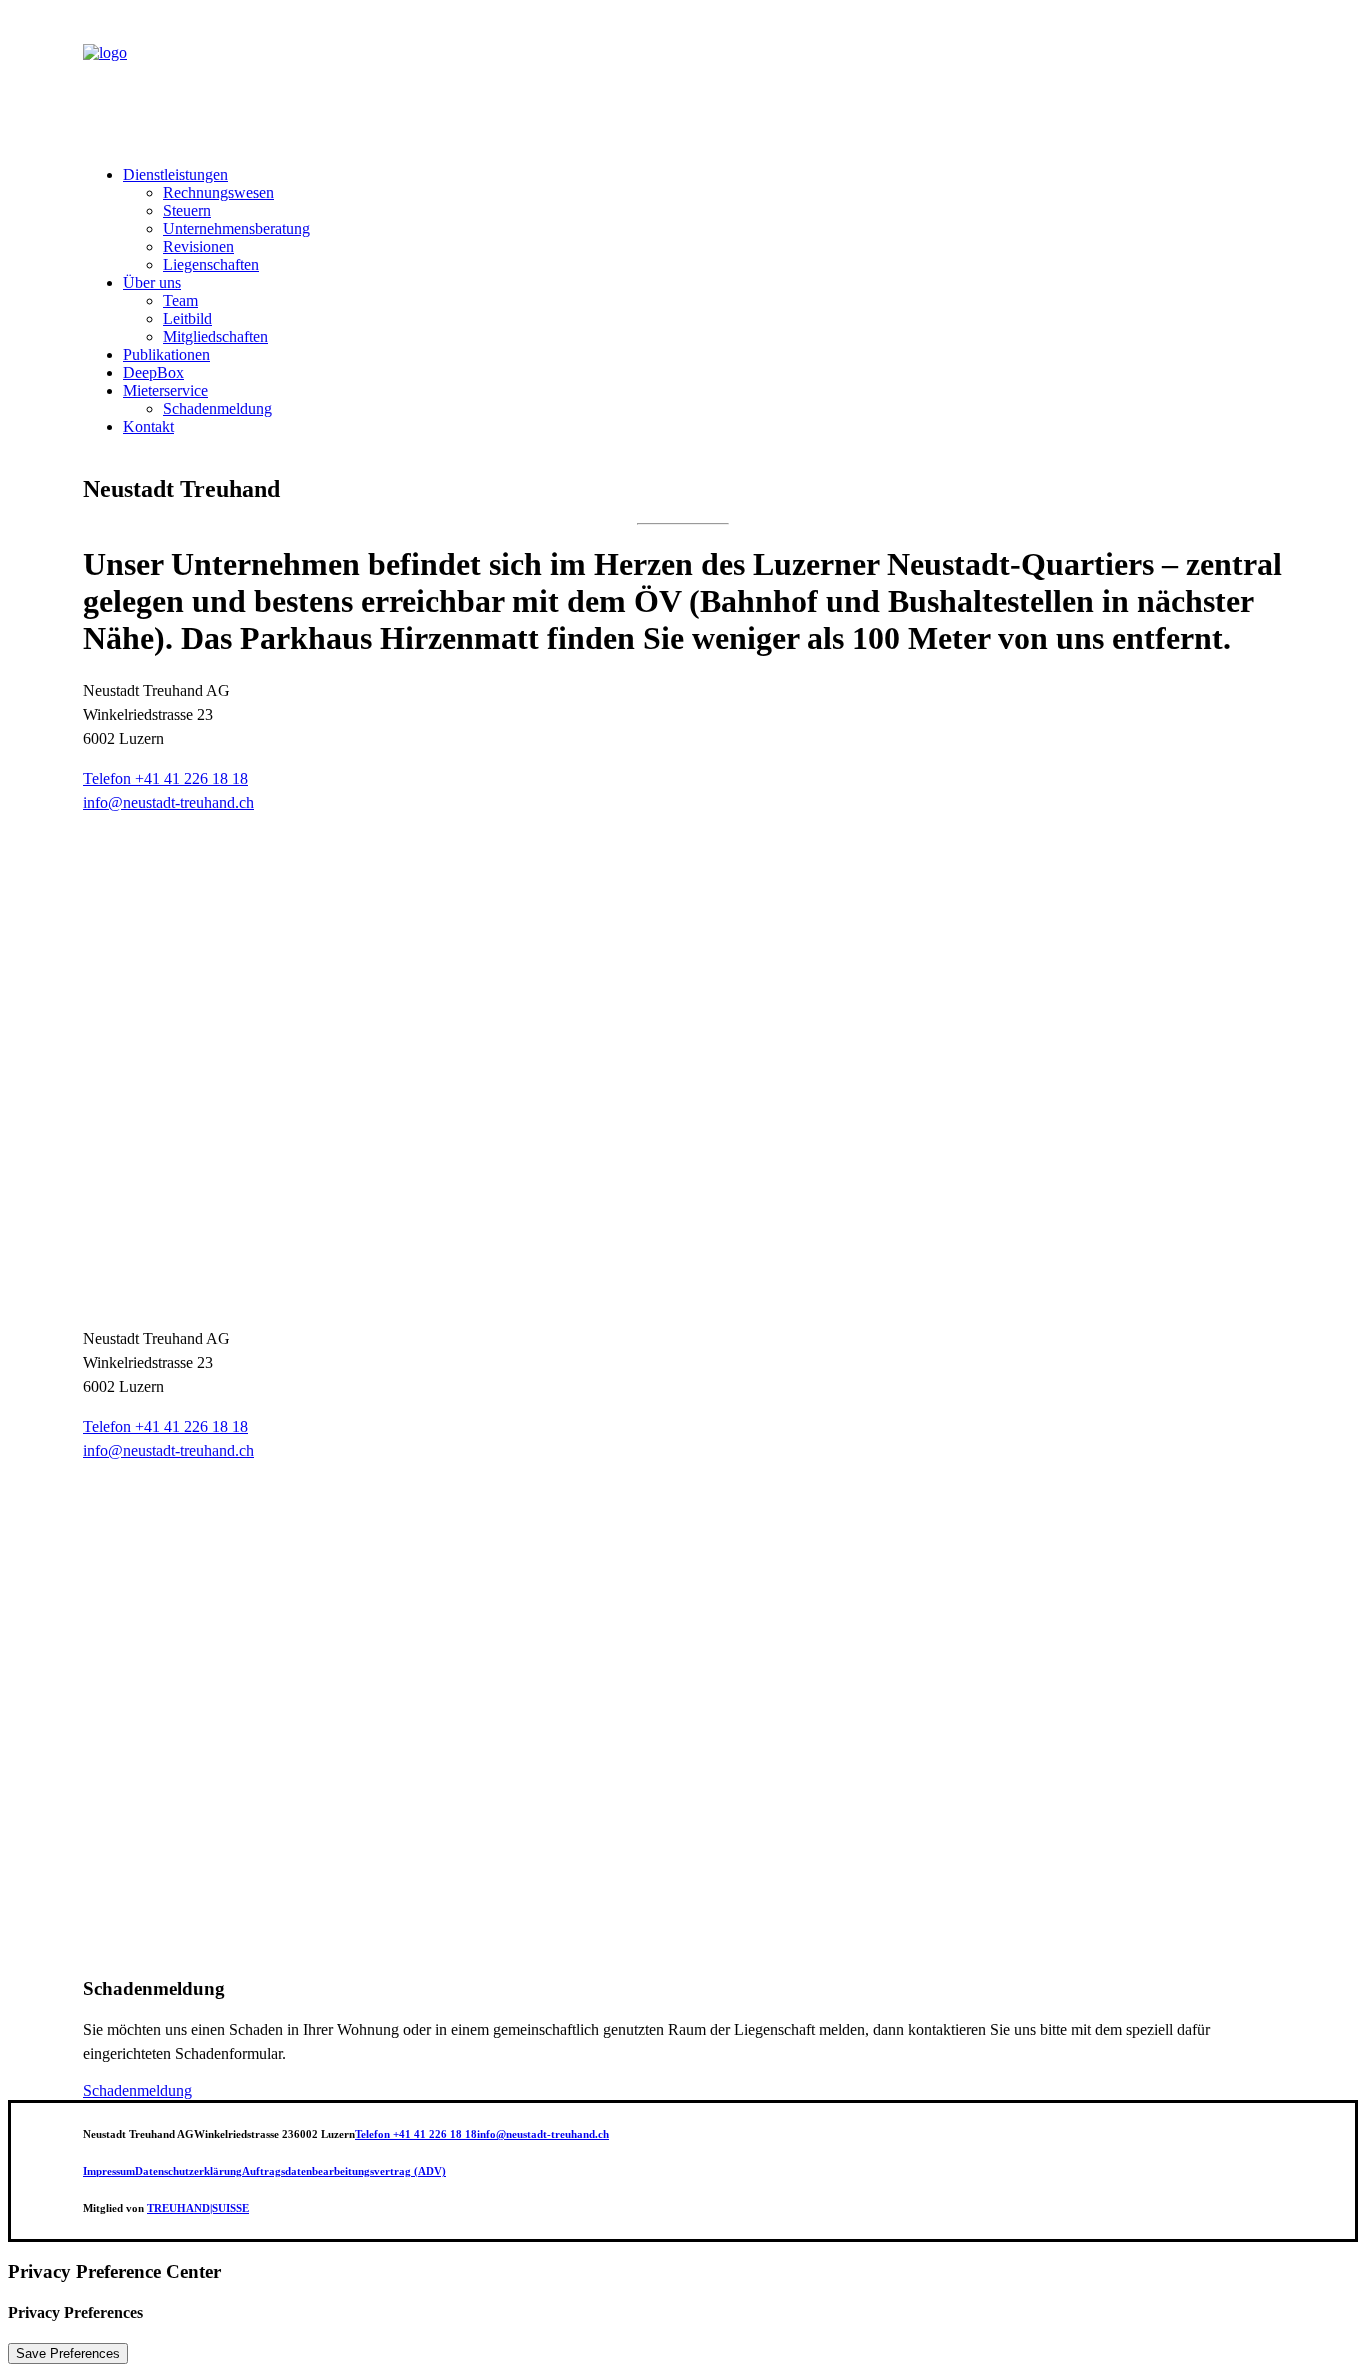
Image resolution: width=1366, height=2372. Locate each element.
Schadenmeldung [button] (137, 2090)
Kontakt (148, 426)
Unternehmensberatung (236, 228)
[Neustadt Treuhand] (683, 79)
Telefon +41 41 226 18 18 (165, 778)
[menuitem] (703, 220)
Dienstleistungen (175, 174)
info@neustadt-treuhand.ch (168, 1450)
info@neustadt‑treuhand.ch (168, 802)
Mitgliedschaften (215, 336)
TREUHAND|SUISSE (198, 2208)
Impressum (109, 2171)
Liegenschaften (211, 264)
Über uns (152, 282)
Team (180, 300)
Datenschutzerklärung (188, 2171)
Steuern (187, 210)
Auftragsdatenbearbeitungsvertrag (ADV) (344, 2171)
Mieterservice (165, 390)
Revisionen (198, 246)
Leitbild (187, 318)
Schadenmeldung (217, 408)
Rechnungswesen (218, 192)
